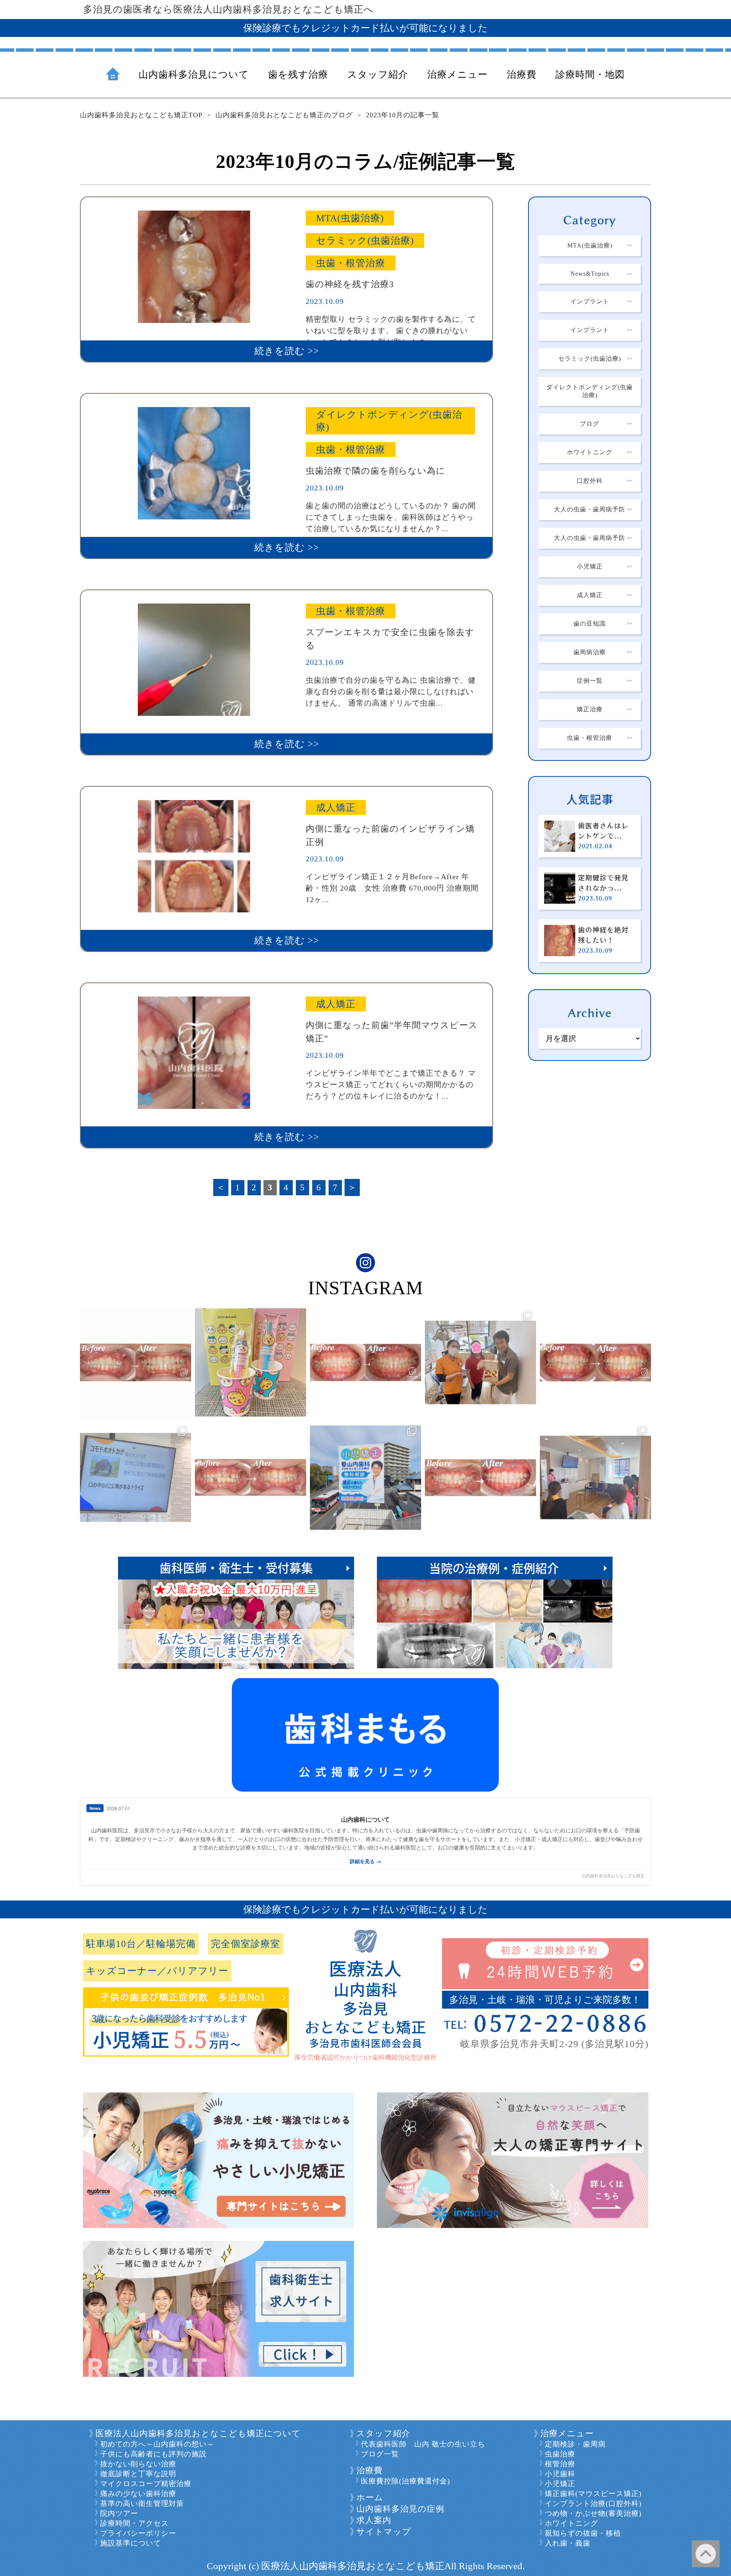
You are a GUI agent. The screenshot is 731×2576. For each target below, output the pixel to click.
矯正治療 (590, 709)
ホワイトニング (590, 452)
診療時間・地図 (590, 74)
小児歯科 (560, 2474)
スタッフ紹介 (383, 2433)
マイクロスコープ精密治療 (146, 2484)
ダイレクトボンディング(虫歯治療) (590, 391)
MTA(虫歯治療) (590, 245)
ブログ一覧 (380, 2454)
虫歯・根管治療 (590, 738)
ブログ (590, 424)
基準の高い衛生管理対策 (142, 2503)
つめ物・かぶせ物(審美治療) (593, 2513)
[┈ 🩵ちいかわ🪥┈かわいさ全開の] (251, 1362)
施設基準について (131, 2543)
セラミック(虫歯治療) (590, 359)
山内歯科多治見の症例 (400, 2509)
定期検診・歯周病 (575, 2444)
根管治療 (560, 2464)
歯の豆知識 (590, 624)
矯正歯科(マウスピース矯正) (593, 2494)
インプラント (590, 301)
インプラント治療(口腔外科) (593, 2503)
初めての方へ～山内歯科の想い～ (157, 2444)
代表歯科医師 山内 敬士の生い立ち (423, 2444)
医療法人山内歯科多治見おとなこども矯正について (198, 2433)
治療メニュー (567, 2433)
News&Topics (590, 274)
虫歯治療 (560, 2454)
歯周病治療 (590, 652)
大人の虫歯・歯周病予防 (590, 509)
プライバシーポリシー (138, 2533)
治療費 (369, 2470)
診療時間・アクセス (134, 2523)
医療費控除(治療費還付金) (405, 2481)
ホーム (370, 2497)
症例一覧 (590, 681)
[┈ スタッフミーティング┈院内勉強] (136, 1477)
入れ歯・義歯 (568, 2543)
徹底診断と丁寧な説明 (138, 2474)
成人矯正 (590, 595)
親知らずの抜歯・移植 (583, 2533)
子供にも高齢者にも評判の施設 (153, 2454)
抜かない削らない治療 (138, 2464)
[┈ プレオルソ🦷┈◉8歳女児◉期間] (480, 1477)
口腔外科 (590, 481)
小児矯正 (590, 566)
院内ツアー (119, 2513)
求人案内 (374, 2520)
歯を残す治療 (298, 74)
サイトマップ (384, 2532)
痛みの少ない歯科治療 (138, 2494)
